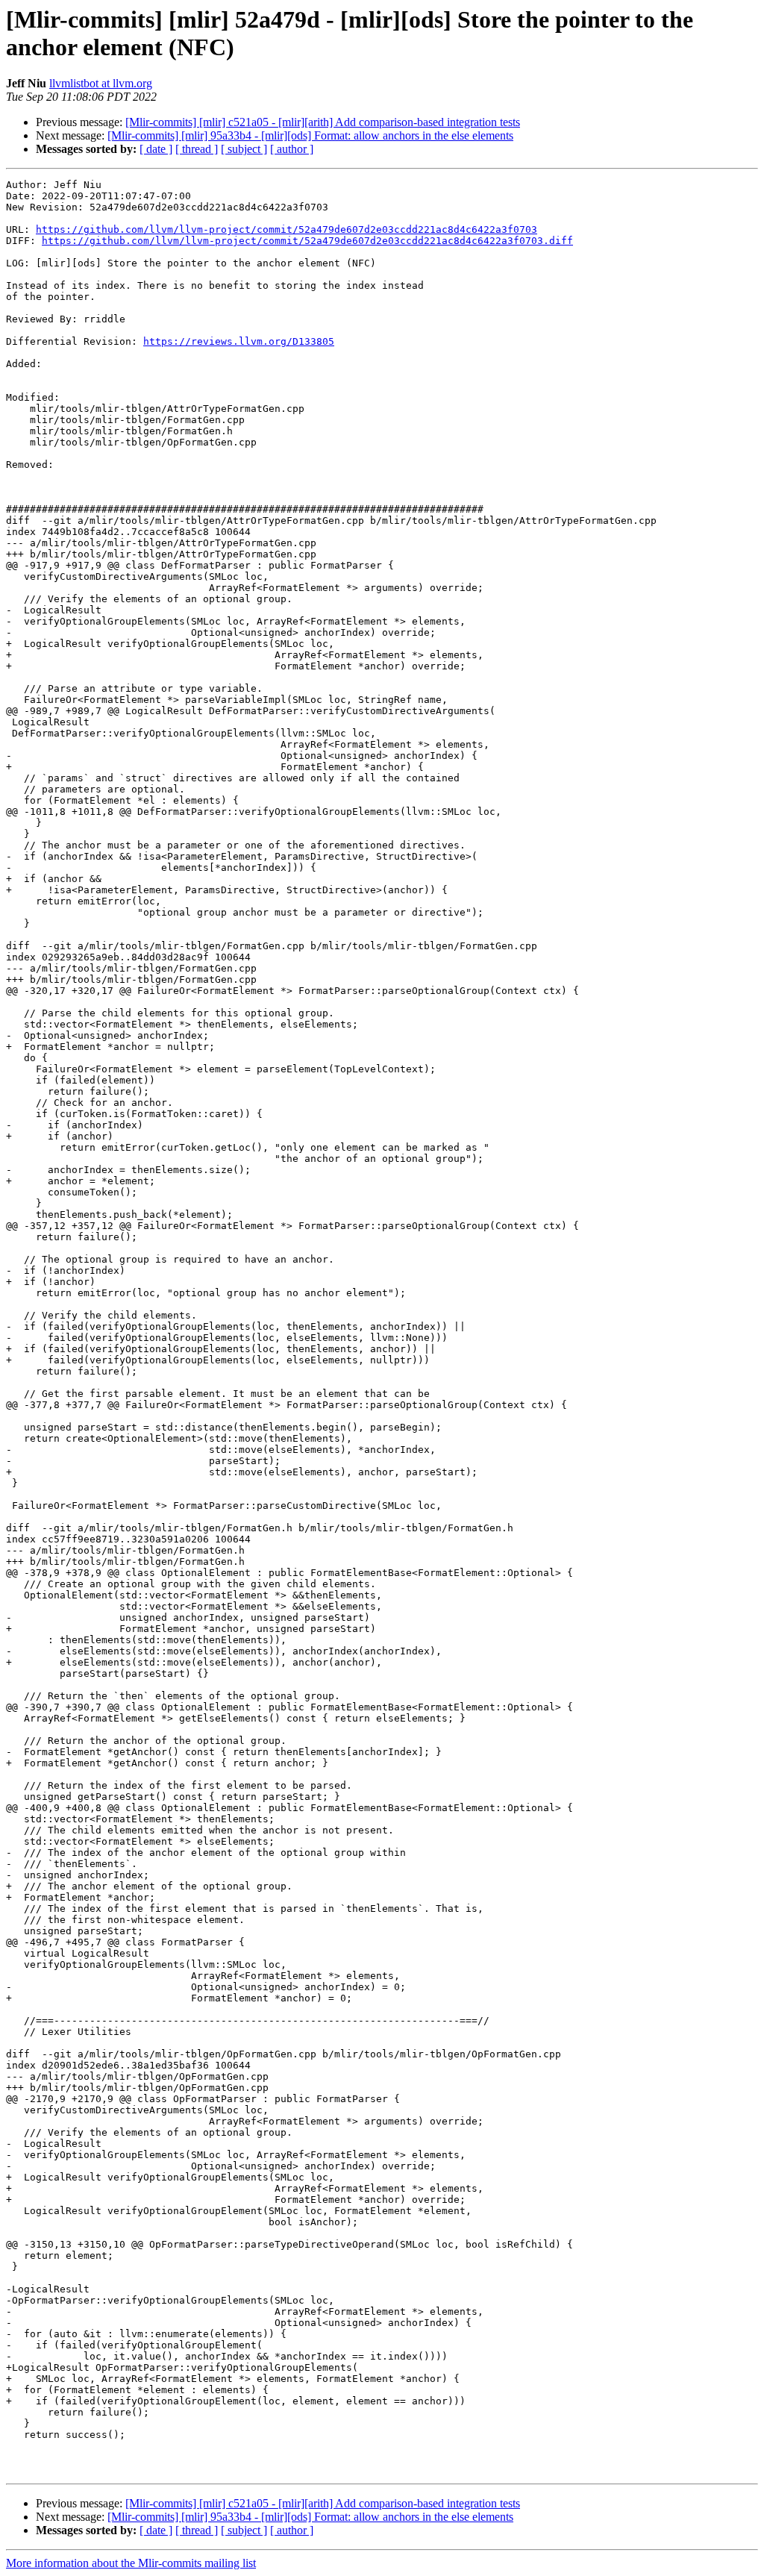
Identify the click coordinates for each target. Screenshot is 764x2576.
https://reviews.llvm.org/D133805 (239, 341)
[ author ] (292, 149)
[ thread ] (197, 149)
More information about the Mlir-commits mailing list (131, 2563)
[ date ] (156, 149)
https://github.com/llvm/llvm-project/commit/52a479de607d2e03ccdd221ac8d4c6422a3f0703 (286, 229)
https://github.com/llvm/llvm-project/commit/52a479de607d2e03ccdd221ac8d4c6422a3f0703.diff (307, 241)
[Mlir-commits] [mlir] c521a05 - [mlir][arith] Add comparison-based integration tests (323, 122)
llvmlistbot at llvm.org (101, 83)
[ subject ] (244, 149)
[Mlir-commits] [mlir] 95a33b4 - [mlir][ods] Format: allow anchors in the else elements (310, 135)
